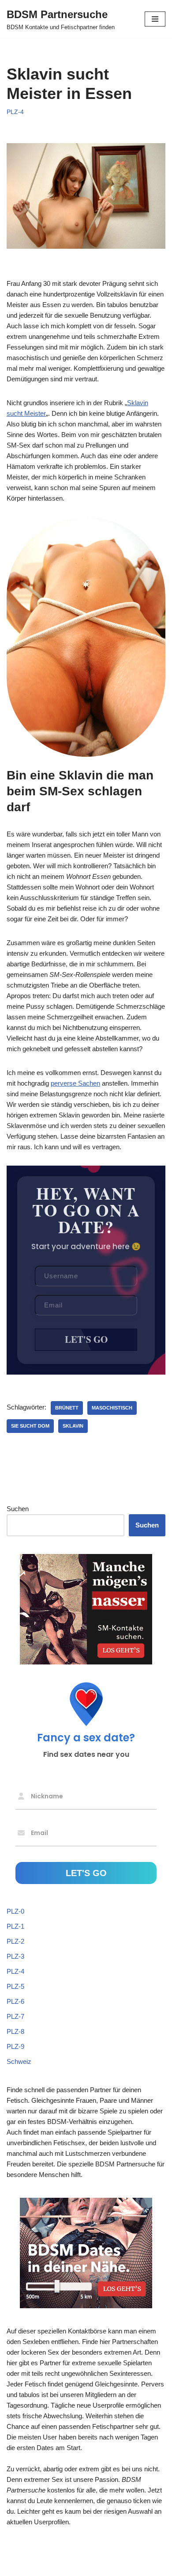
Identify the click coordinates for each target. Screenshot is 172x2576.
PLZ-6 (15, 2001)
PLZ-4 (15, 112)
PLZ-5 (15, 1986)
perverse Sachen (75, 1083)
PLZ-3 (15, 1956)
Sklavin (73, 1426)
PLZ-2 (15, 1941)
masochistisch (112, 1408)
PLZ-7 (15, 2016)
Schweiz (19, 2061)
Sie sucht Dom (30, 1426)
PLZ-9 (15, 2046)
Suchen (18, 1509)
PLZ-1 (15, 1926)
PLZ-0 (15, 1911)
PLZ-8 (15, 2031)
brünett (67, 1408)
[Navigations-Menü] (155, 19)
